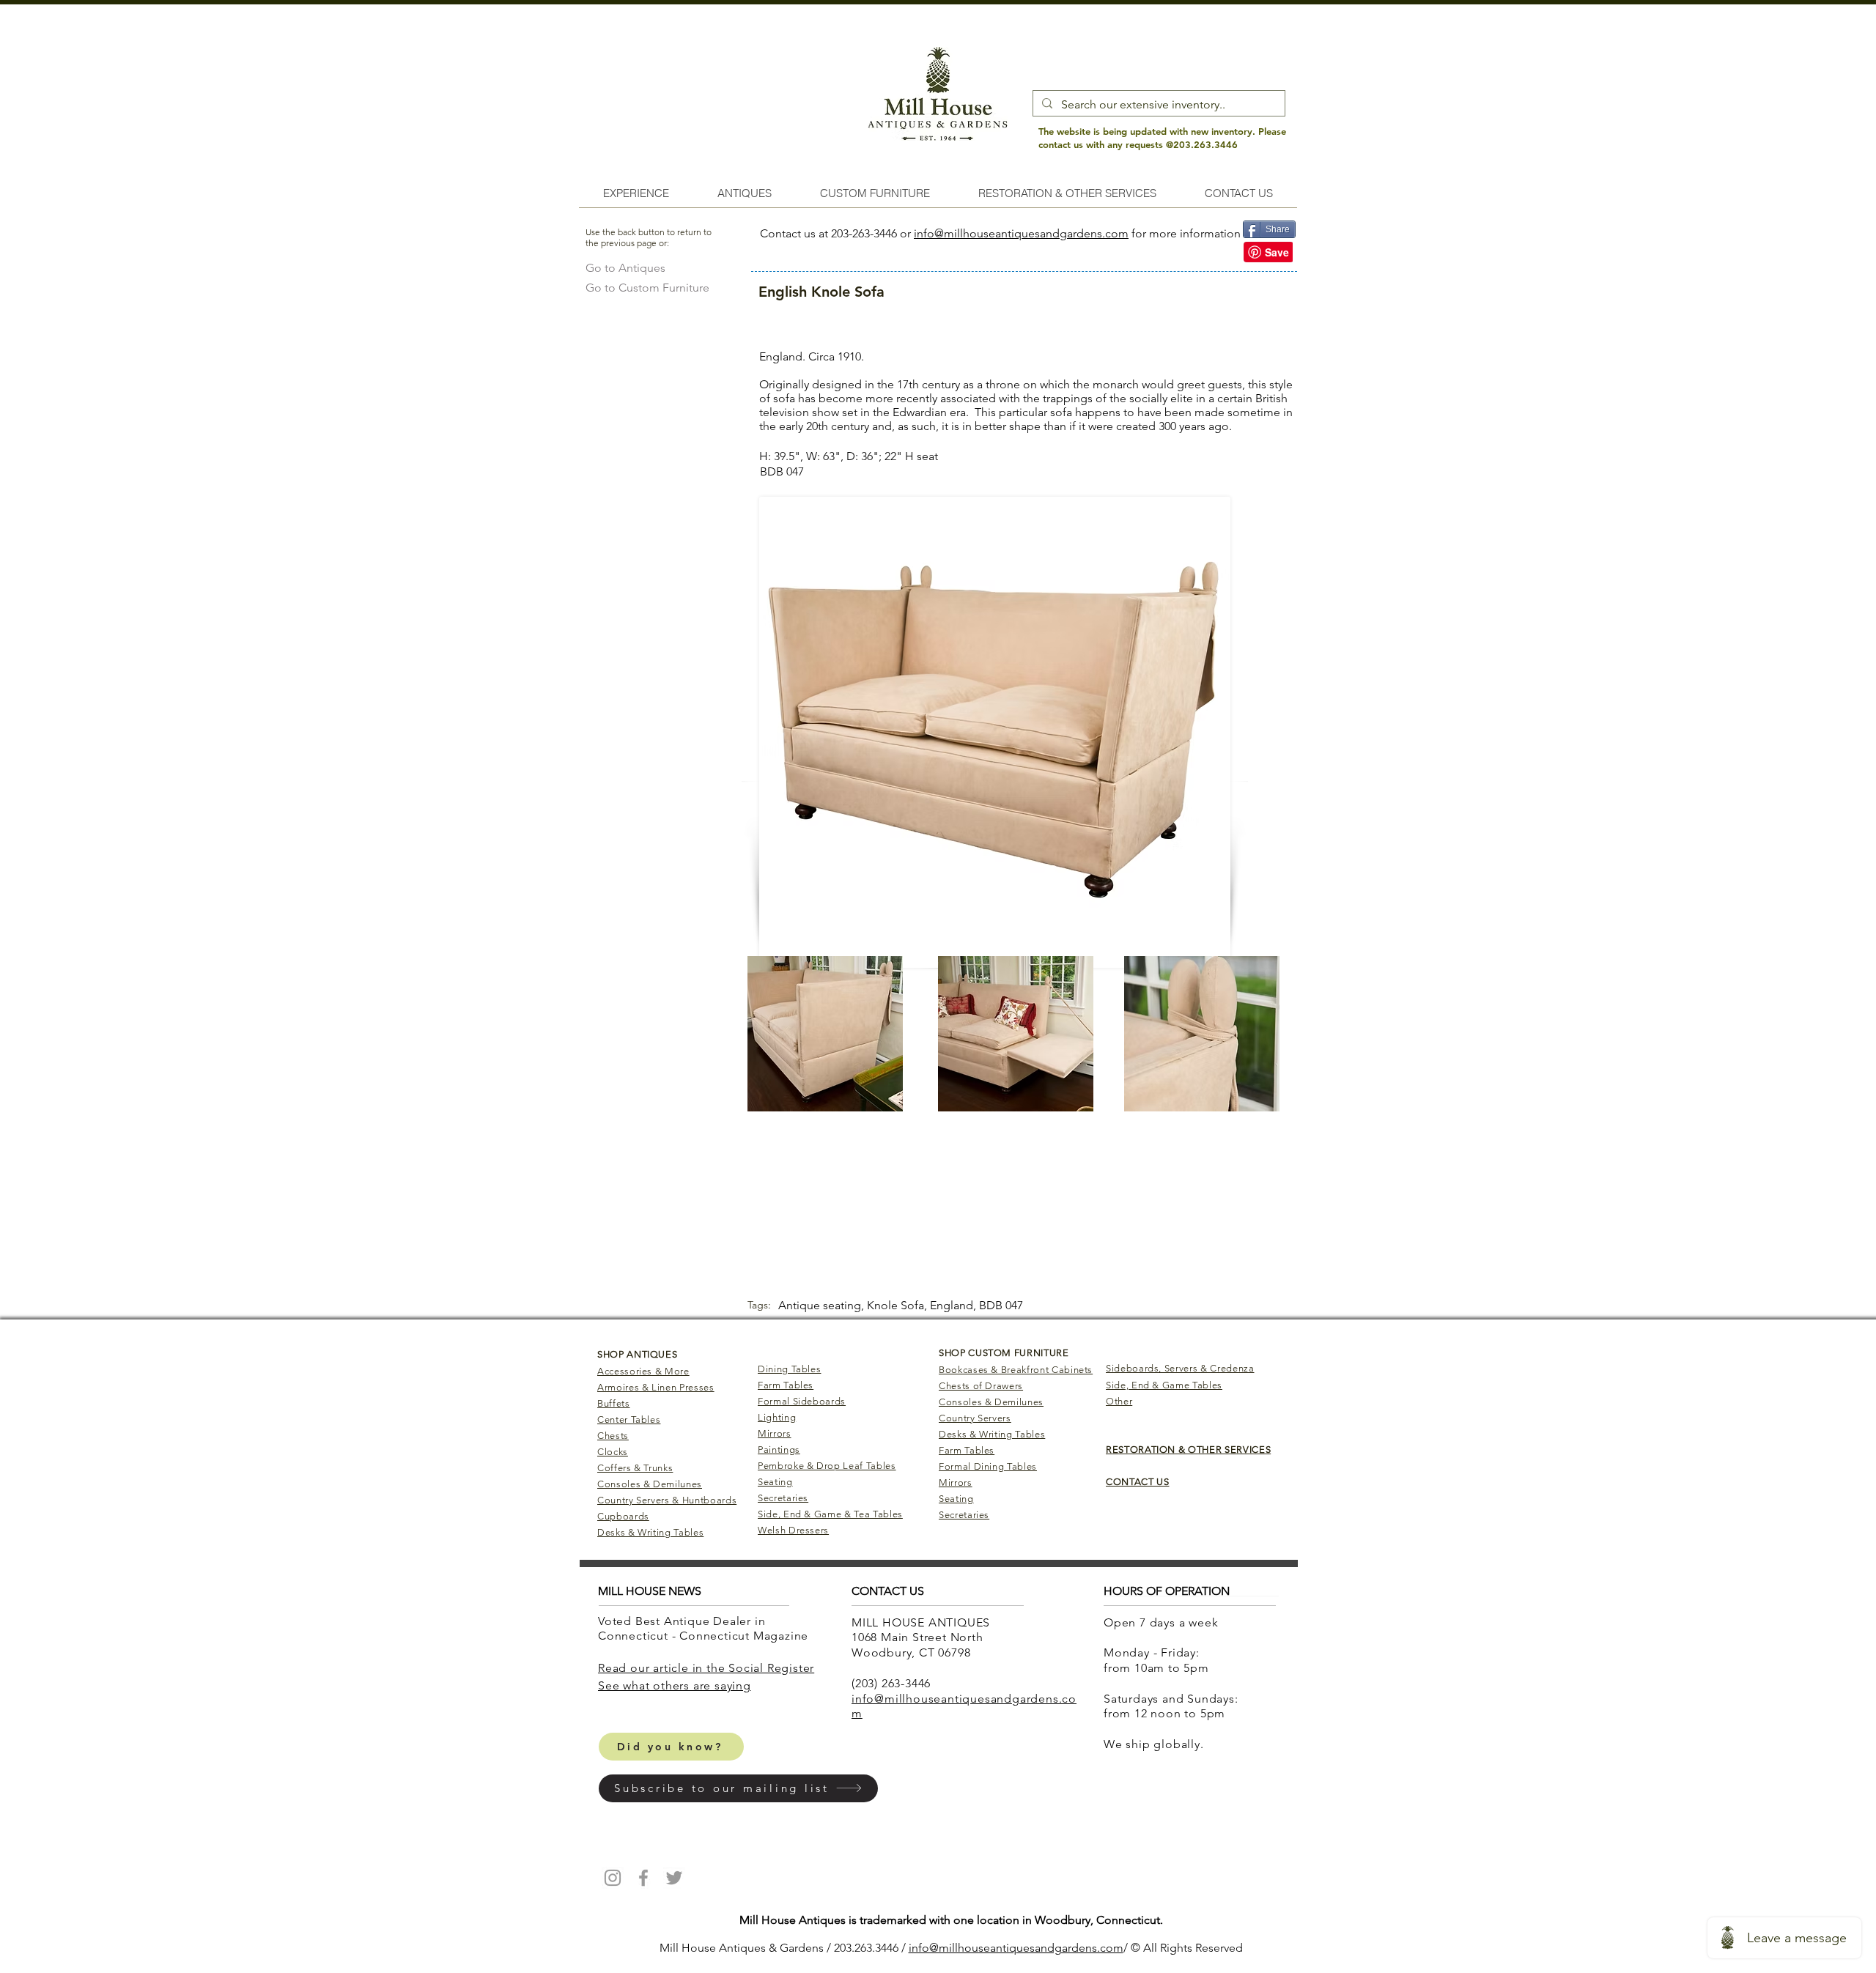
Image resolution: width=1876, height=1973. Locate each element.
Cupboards (623, 1516)
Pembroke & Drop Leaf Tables (827, 1466)
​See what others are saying (675, 1685)
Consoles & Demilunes (650, 1484)
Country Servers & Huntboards (667, 1500)
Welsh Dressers (793, 1530)
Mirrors (775, 1433)
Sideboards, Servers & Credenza (1180, 1368)
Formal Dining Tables (988, 1466)
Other (1119, 1401)
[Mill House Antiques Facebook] (643, 1878)
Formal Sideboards (802, 1401)
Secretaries (783, 1498)
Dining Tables (789, 1369)
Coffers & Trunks (635, 1468)
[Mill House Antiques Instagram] (613, 1878)
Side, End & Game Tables (1164, 1385)
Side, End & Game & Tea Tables (830, 1514)
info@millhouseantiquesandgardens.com (1021, 233)
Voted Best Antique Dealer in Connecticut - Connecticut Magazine (705, 1629)
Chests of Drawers (981, 1386)
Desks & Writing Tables (650, 1532)
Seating (775, 1482)
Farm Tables (786, 1385)
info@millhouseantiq (963, 1948)
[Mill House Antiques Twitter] (674, 1878)
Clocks (613, 1452)
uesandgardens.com (1070, 1948)
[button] (738, 1788)
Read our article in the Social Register (706, 1668)
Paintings (779, 1450)
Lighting (777, 1417)
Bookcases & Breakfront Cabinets (1016, 1370)
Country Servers (975, 1418)
